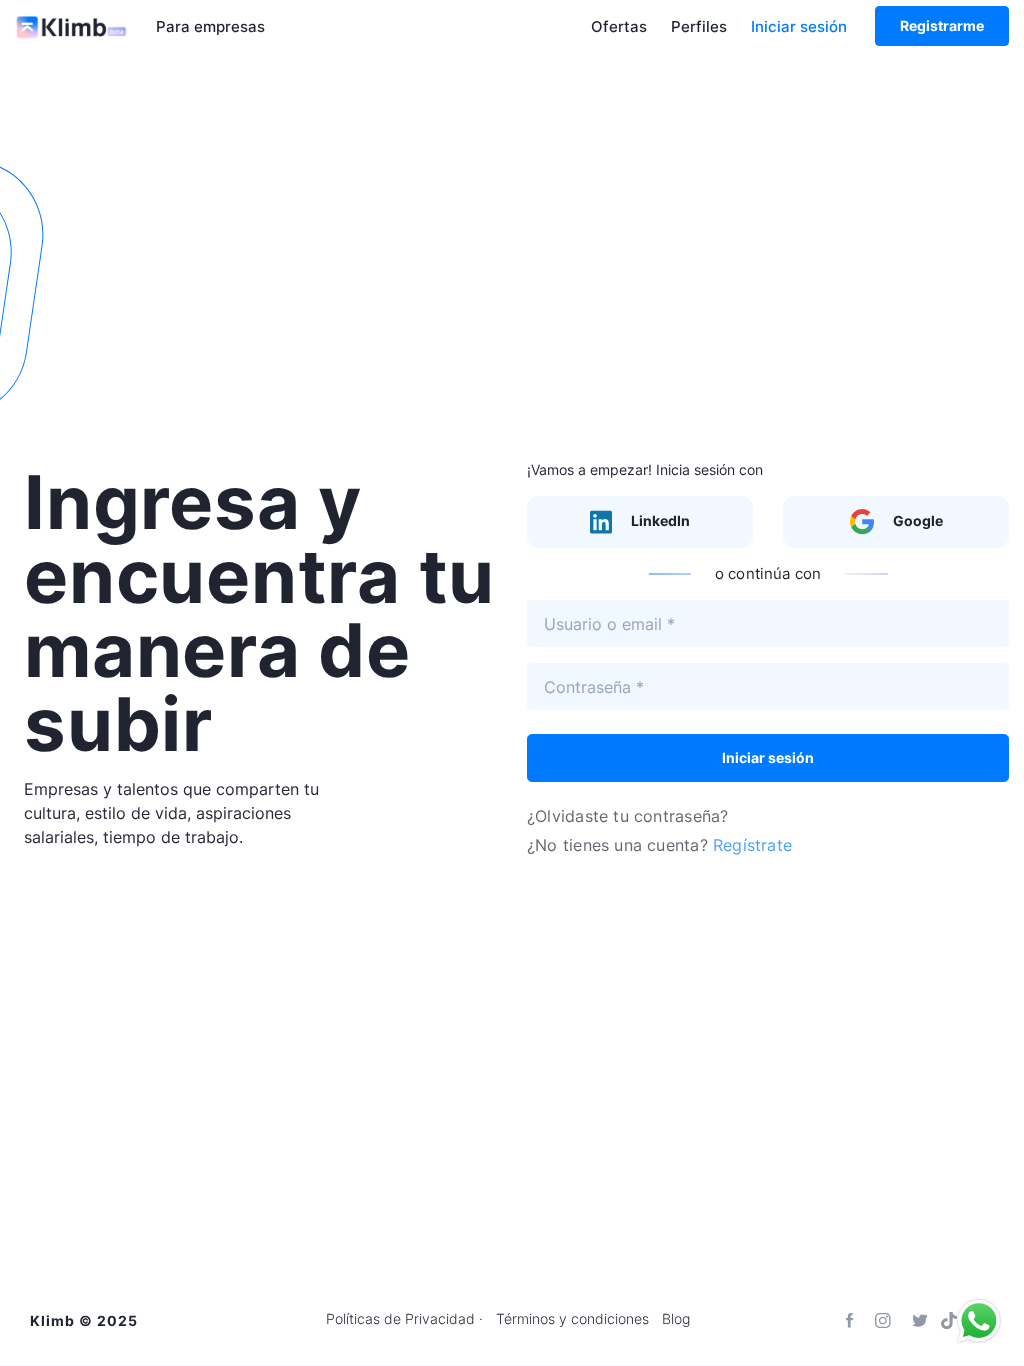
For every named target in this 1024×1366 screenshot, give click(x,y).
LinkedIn (659, 520)
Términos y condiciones (572, 1319)
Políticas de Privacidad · (404, 1319)
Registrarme (942, 25)
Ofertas (619, 26)
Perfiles (699, 26)
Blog (676, 1319)
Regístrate (752, 845)
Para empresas (210, 26)
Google (916, 520)
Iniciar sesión (799, 26)
